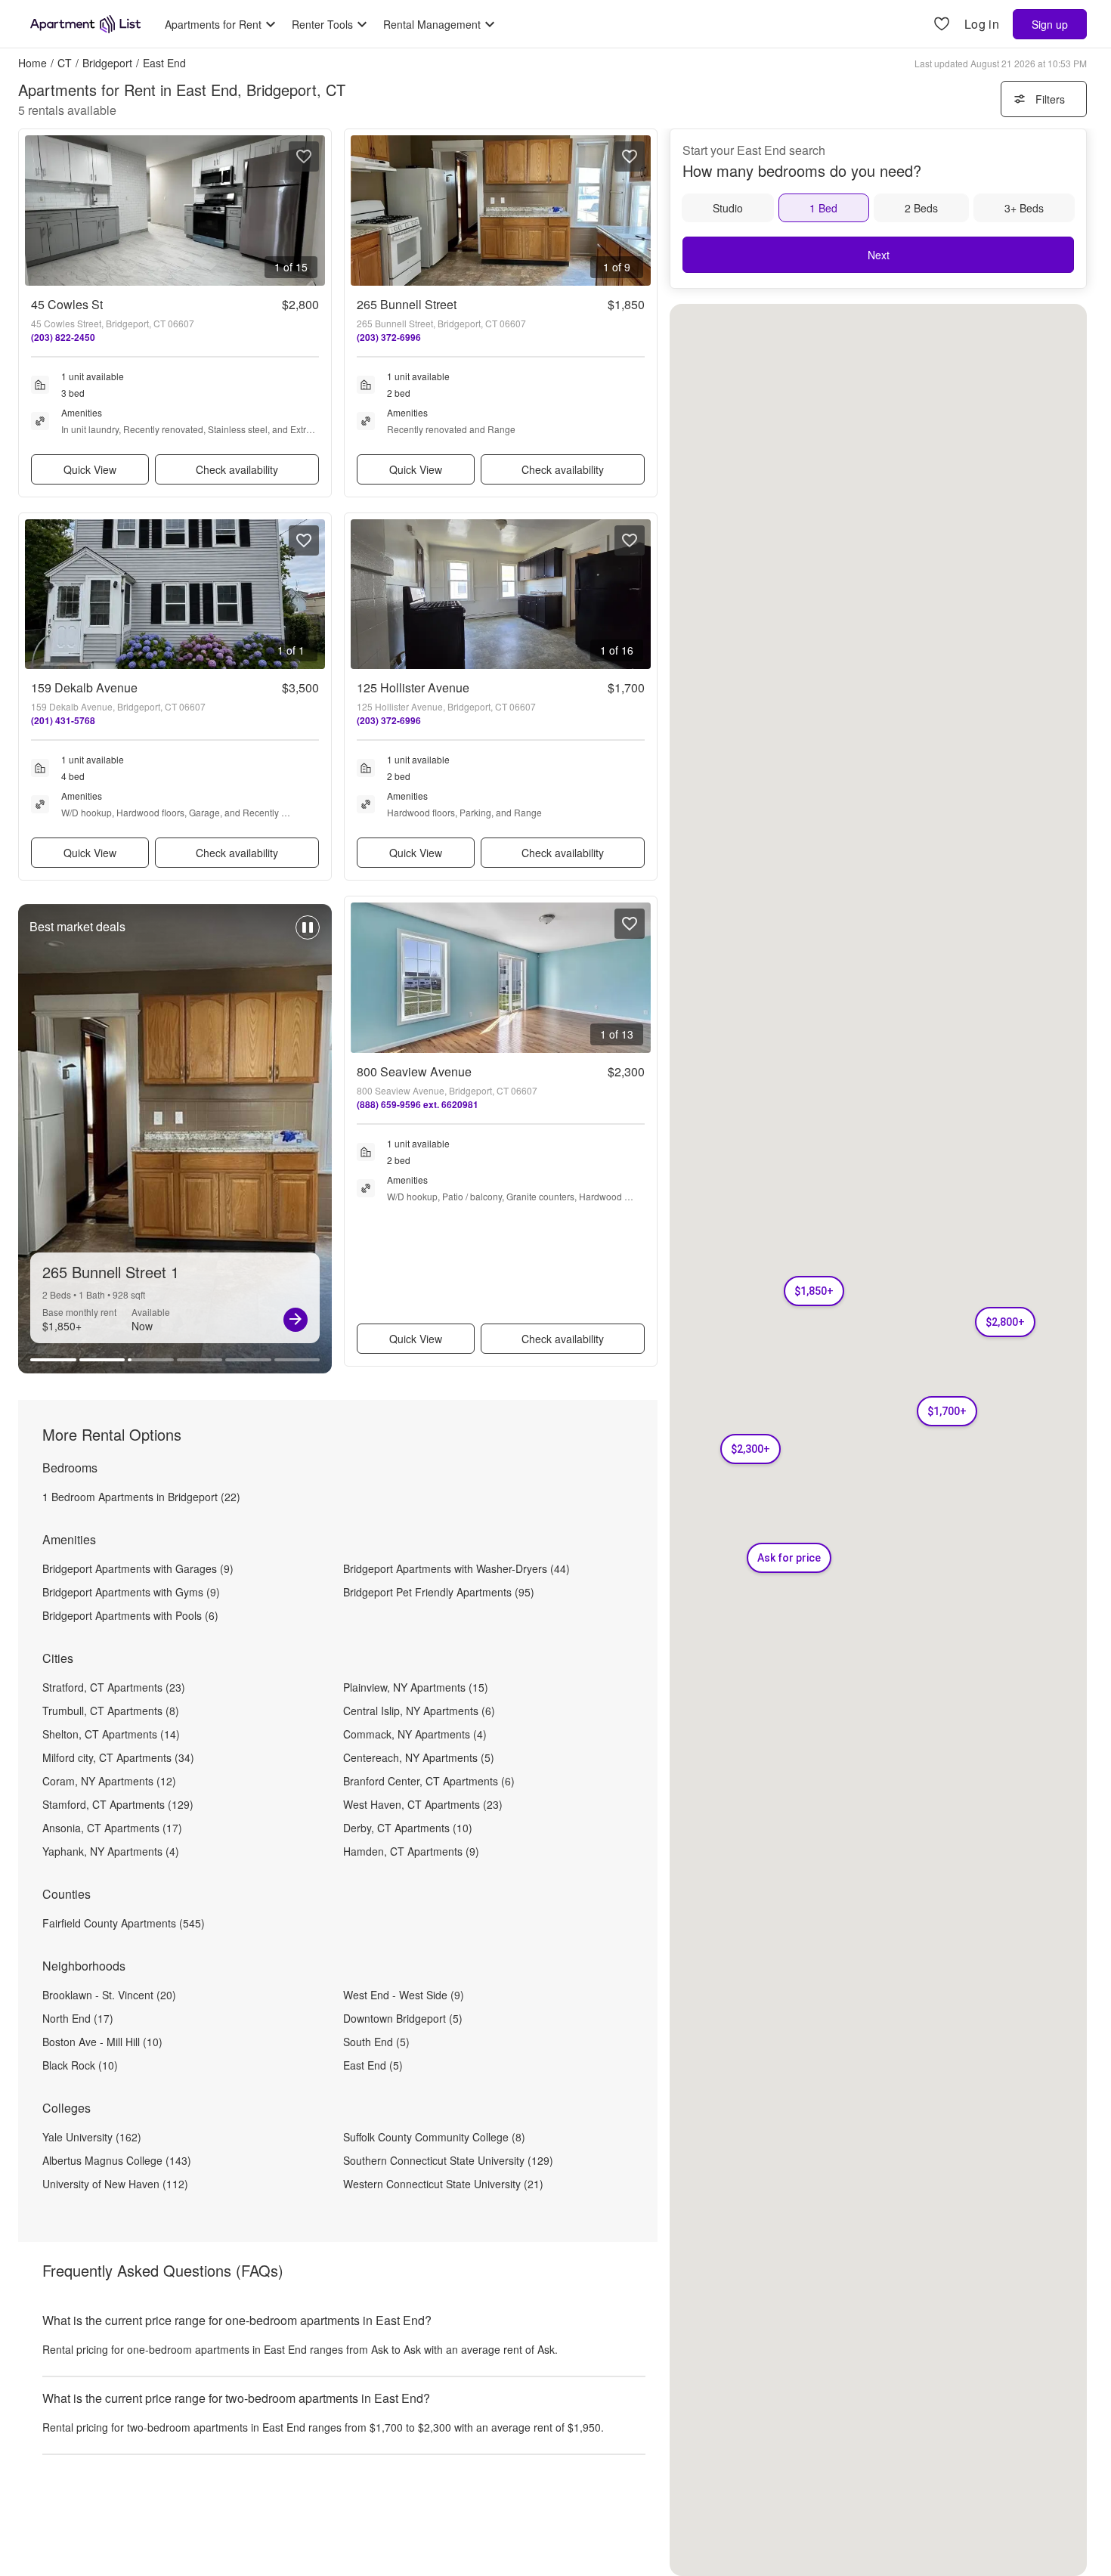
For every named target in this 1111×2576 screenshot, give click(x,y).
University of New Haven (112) (115, 2184)
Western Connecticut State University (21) (443, 2184)
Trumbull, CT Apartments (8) (111, 1711)
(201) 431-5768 (63, 720)
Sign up (1050, 24)
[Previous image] (37, 211)
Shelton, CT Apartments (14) (111, 1734)
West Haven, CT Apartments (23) (423, 1804)
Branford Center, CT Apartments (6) (429, 1781)
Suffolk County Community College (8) (434, 2137)
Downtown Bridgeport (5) (403, 2018)
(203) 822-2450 (63, 337)
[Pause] (308, 935)
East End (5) (373, 2065)
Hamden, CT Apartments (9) (411, 1851)
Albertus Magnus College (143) (117, 2160)
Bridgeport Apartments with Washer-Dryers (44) (456, 1568)
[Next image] (313, 211)
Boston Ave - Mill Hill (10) (102, 2042)
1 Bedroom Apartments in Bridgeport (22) (141, 1497)
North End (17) (78, 2018)
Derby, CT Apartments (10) (408, 1828)
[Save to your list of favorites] (304, 156)
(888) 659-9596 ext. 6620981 (418, 1104)
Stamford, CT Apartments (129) (118, 1804)
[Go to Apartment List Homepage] (85, 24)
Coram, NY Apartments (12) (109, 1781)
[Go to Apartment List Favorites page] (942, 25)
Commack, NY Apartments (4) (415, 1734)
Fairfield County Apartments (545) (124, 1923)
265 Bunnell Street (407, 304)
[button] (1005, 1322)
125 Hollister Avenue (413, 687)
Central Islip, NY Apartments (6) (419, 1711)
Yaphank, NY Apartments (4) (111, 1851)
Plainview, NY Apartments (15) (416, 1687)
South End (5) (376, 2042)
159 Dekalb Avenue (84, 687)
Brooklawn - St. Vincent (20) (109, 1995)
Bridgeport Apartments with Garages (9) (138, 1568)
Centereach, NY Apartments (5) (419, 1757)
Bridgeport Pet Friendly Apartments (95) (439, 1592)
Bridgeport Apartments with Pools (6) (130, 1615)
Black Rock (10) (80, 2065)
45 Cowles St (67, 304)
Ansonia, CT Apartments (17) (112, 1828)
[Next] (296, 1320)
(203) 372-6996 (389, 337)
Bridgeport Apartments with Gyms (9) (131, 1592)
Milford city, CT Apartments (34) (118, 1757)
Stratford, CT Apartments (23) (114, 1687)
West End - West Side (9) (404, 1995)
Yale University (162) (92, 2137)
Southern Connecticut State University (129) (448, 2160)
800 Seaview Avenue (414, 1071)
